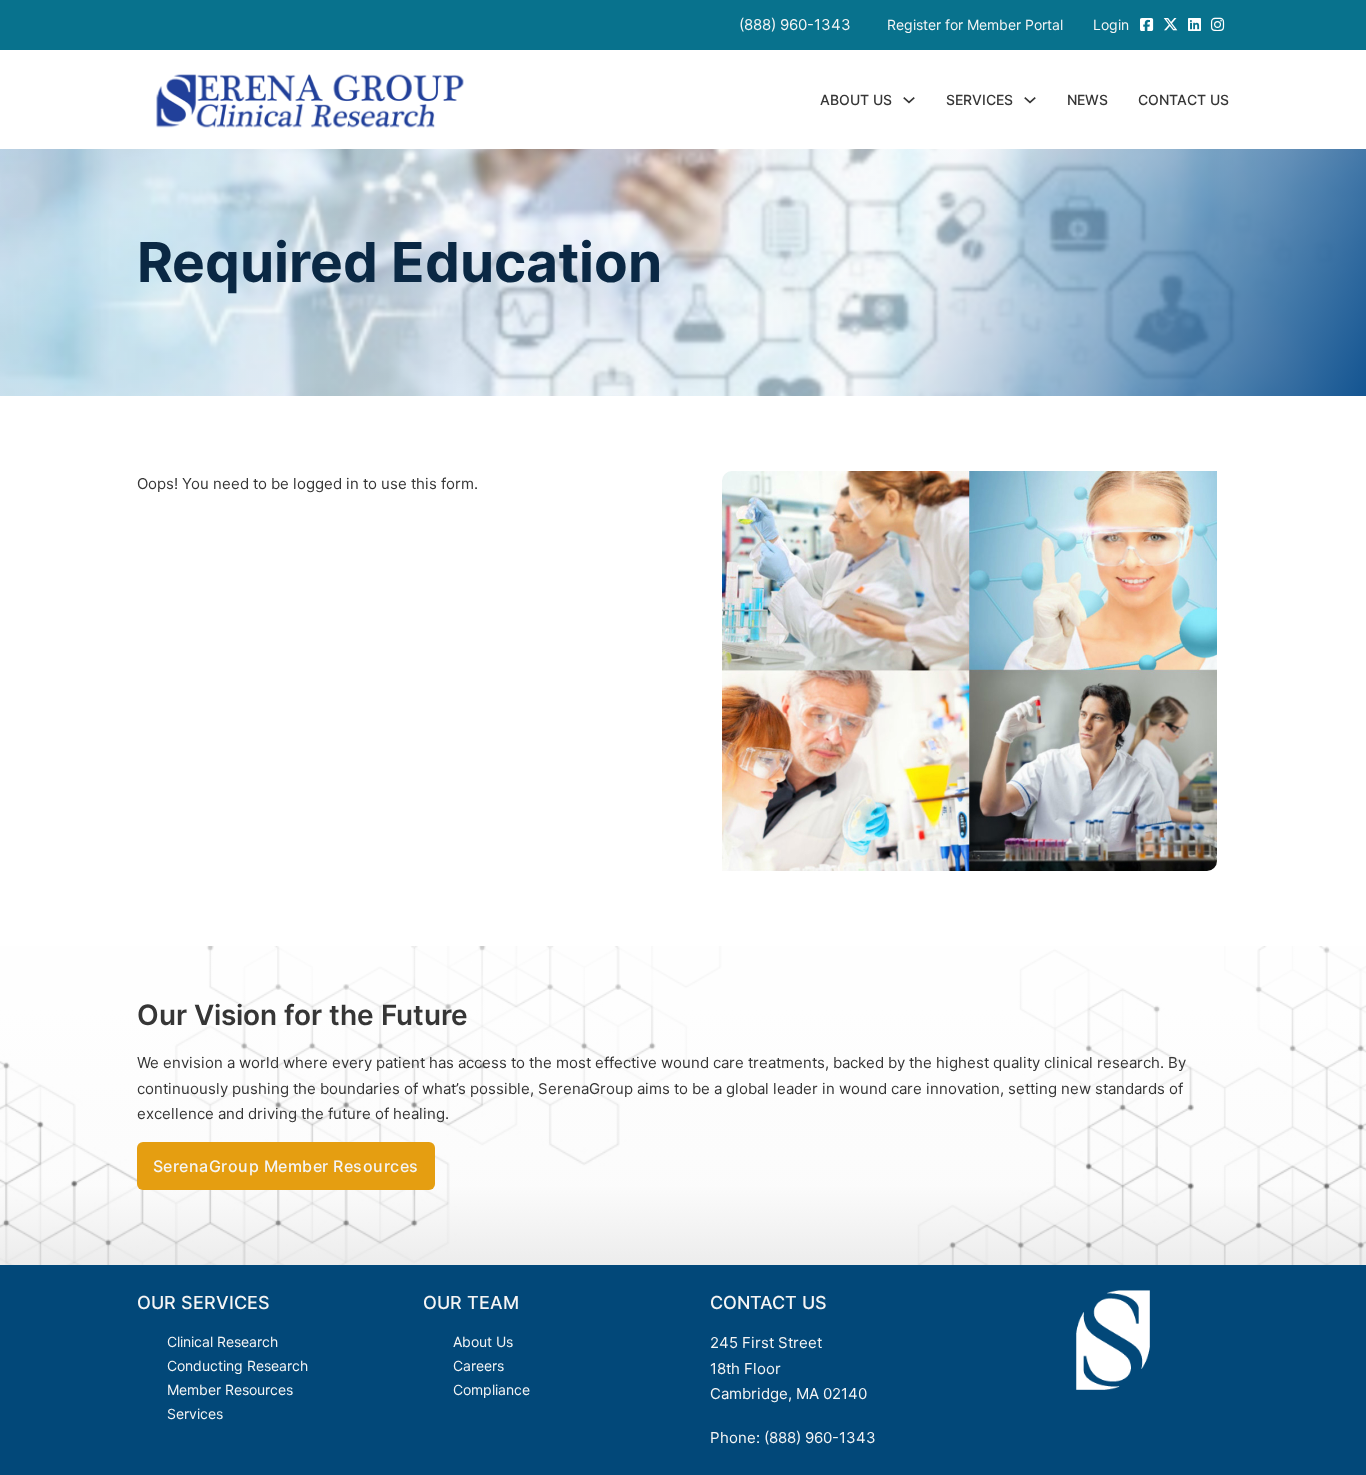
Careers (478, 1365)
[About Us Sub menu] (909, 100)
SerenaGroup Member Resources (286, 1166)
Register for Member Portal (975, 24)
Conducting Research (237, 1365)
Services (979, 99)
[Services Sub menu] (1030, 100)
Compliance (491, 1389)
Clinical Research (222, 1341)
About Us (856, 99)
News (1087, 99)
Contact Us (1183, 99)
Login (1111, 24)
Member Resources (230, 1389)
